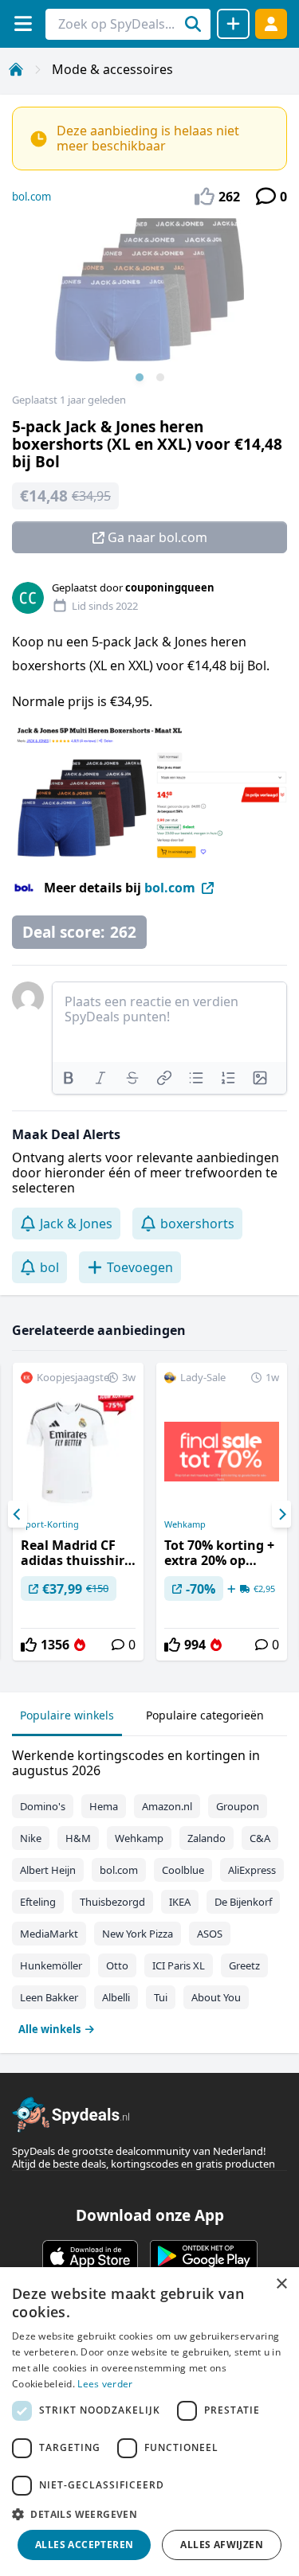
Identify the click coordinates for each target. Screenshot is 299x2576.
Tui (161, 1997)
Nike (31, 1838)
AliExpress (252, 1870)
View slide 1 (140, 377)
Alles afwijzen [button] (222, 2545)
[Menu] (23, 23)
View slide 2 (160, 377)
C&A (260, 1838)
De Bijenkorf (243, 1902)
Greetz (244, 1965)
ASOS (210, 1934)
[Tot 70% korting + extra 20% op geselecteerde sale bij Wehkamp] (222, 1512)
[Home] (16, 69)
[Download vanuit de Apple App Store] (90, 2256)
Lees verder (105, 2384)
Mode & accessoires (112, 69)
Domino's (43, 1806)
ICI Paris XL (179, 1965)
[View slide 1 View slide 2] (149, 306)
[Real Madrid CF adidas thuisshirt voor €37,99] (78, 1512)
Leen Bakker (49, 1997)
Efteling (38, 1902)
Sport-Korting (50, 1524)
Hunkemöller (51, 1965)
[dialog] (149, 2422)
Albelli (116, 1997)
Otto (117, 1965)
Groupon (238, 1806)
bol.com (31, 197)
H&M (78, 1838)
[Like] (29, 1645)
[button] (149, 2514)
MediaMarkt (49, 1934)
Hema (104, 1806)
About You (216, 1997)
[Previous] (18, 1514)
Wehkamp (185, 1524)
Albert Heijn (48, 1870)
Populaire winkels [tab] (67, 1715)
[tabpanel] (149, 1889)
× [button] (281, 2284)
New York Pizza (138, 1934)
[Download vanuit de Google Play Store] (204, 2256)
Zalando (207, 1838)
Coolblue (183, 1870)
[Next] (281, 1514)
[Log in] (271, 23)
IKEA (180, 1902)
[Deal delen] (233, 24)
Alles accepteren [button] (84, 2545)
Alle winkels (49, 2029)
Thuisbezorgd (112, 1902)
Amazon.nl (167, 1806)
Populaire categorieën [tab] (205, 1715)
